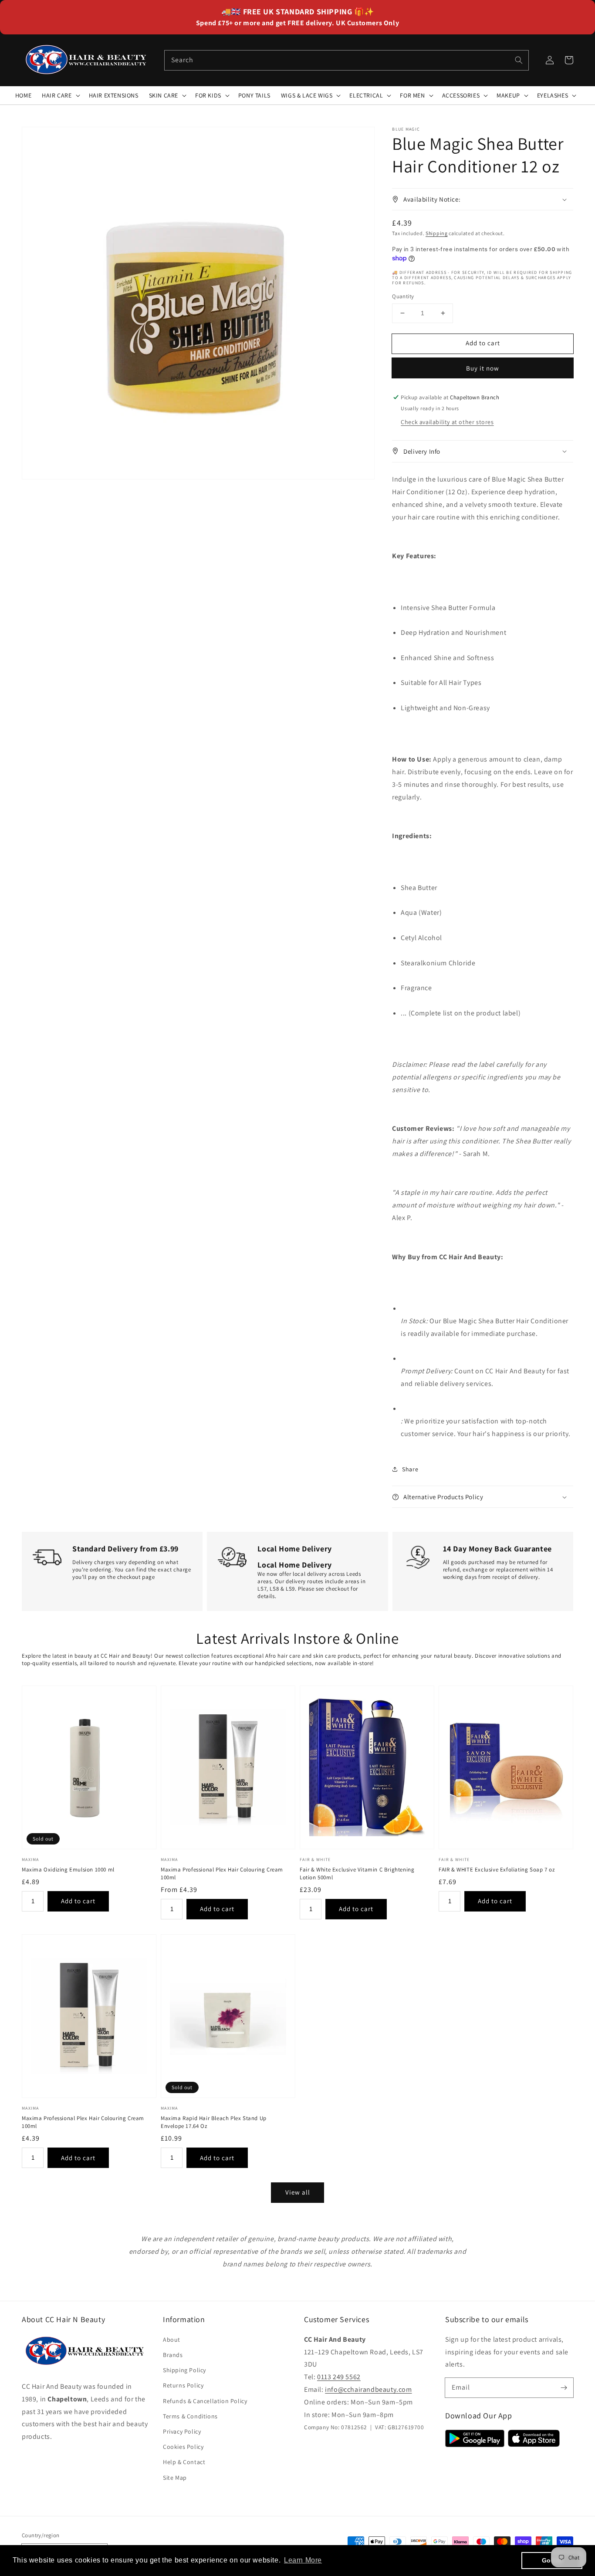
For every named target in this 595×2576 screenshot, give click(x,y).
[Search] (519, 60)
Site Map (175, 2478)
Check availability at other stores (447, 422)
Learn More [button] (303, 2560)
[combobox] (347, 60)
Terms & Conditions (190, 2416)
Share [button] (410, 1469)
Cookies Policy (183, 2447)
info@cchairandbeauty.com (368, 2389)
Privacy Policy (182, 2431)
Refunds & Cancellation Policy (205, 2401)
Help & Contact (184, 2462)
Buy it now (483, 368)
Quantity (403, 296)
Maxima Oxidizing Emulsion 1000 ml (68, 1870)
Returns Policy (183, 2385)
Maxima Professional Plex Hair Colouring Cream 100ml (222, 1873)
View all (298, 2192)
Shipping (437, 233)
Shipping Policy (184, 2370)
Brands (173, 2355)
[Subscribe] (564, 2387)
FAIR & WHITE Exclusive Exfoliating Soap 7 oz (497, 1870)
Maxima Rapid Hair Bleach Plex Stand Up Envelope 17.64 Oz (214, 2122)
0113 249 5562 (339, 2377)
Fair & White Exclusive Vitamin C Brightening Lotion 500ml (357, 1873)
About (172, 2340)
